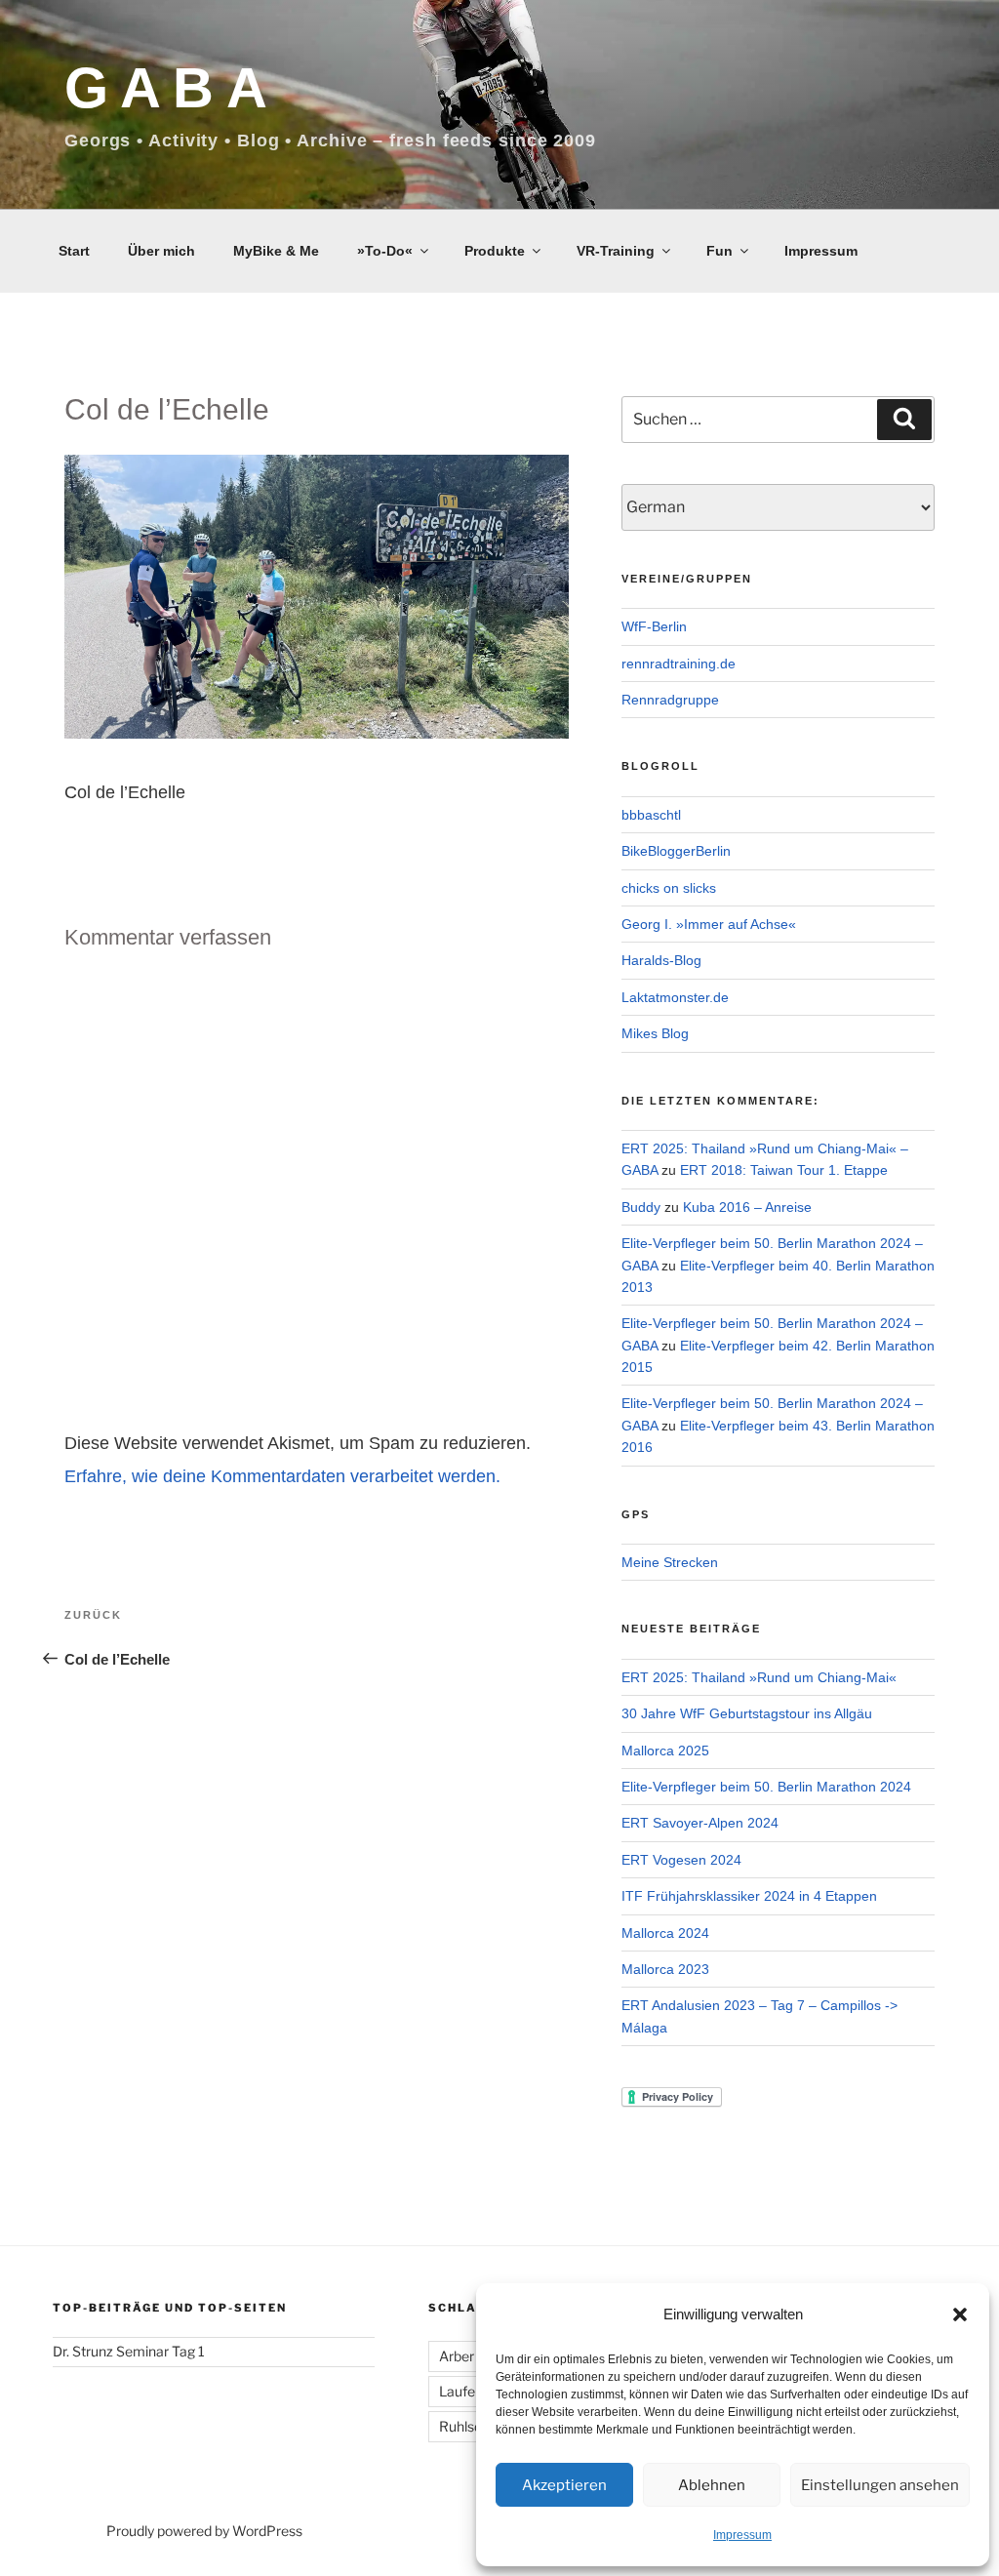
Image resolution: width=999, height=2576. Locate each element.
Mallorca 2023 (665, 1969)
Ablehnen (712, 2485)
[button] (960, 2314)
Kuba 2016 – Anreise (747, 1207)
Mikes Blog (655, 1033)
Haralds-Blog (661, 960)
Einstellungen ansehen (880, 2485)
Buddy (641, 1207)
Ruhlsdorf (469, 2426)
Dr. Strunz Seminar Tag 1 (129, 2351)
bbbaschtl (651, 815)
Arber (457, 2356)
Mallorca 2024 (665, 1933)
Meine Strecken (670, 1562)
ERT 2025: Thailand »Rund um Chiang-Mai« (759, 1677)
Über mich (161, 251)
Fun (719, 251)
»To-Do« (385, 251)
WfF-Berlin (654, 626)
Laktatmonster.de (675, 997)
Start (74, 251)
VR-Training (616, 251)
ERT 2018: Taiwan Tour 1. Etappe (784, 1170)
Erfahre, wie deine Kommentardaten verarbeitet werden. (282, 1476)
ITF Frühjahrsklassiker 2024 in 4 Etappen (749, 1896)
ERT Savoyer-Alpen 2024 (700, 1823)
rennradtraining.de (679, 664)
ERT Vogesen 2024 (681, 1860)
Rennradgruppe (670, 700)
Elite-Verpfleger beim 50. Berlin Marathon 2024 (766, 1787)
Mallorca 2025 (665, 1751)
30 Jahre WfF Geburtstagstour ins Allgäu (747, 1713)
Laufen (461, 2391)
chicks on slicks (669, 888)
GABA (172, 87)
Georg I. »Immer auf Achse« (709, 924)
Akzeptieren (564, 2485)
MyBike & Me (276, 251)
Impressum (742, 2535)
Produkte (495, 251)
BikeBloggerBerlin (676, 851)
